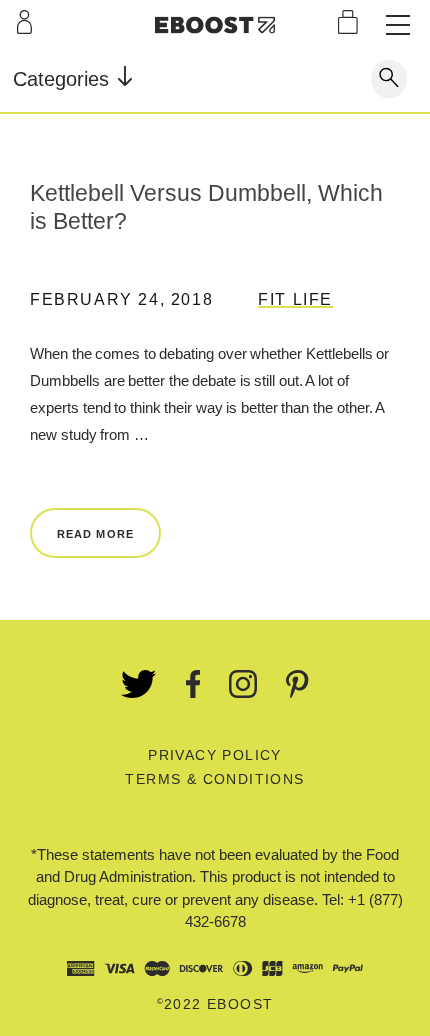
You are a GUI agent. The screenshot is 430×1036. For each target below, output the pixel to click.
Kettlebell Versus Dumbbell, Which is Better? (206, 207)
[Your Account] (24, 22)
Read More (95, 534)
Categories (64, 79)
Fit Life (295, 299)
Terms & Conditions (214, 779)
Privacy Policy (215, 755)
